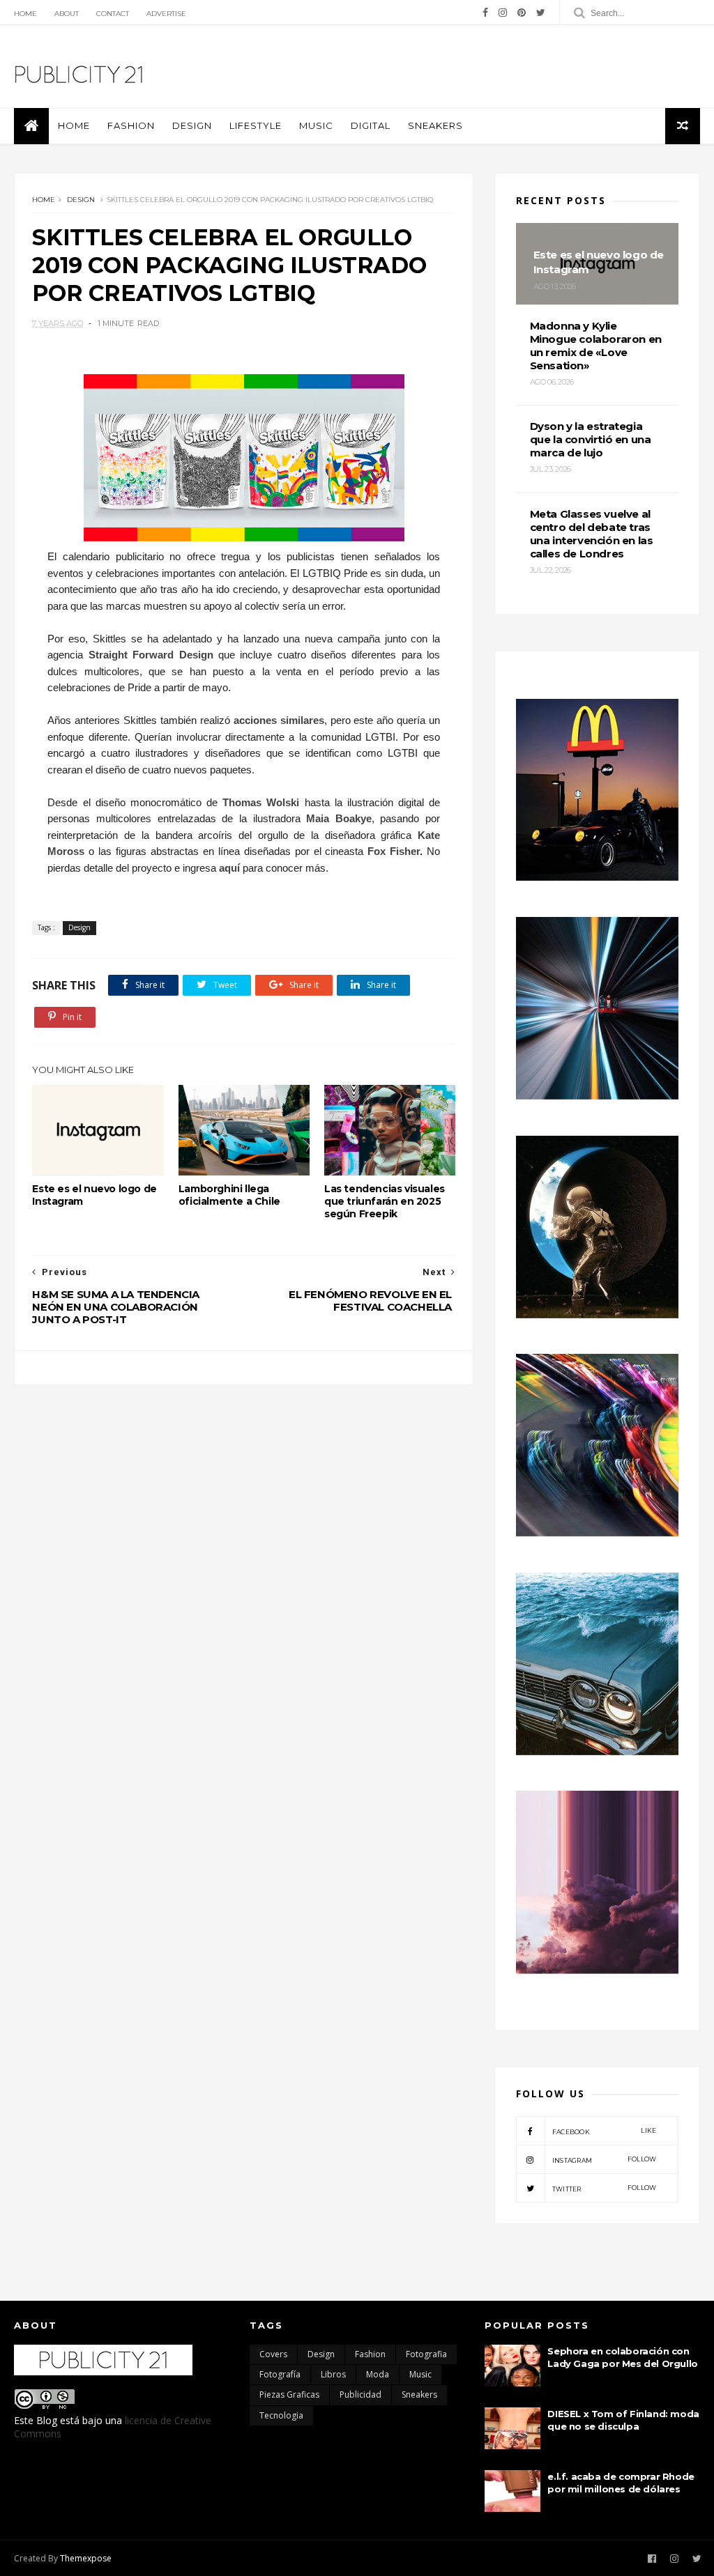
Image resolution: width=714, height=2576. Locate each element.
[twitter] (541, 13)
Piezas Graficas (289, 2394)
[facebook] (485, 13)
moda (378, 2374)
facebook (605, 2131)
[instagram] (503, 13)
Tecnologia (281, 2415)
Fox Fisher (394, 851)
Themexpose (86, 2558)
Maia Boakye (339, 818)
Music (316, 125)
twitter (605, 2188)
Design (192, 125)
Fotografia (426, 2354)
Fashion (131, 125)
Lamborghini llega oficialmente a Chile (229, 1195)
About (67, 14)
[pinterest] (522, 13)
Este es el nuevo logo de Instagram (94, 1195)
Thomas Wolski (261, 802)
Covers (273, 2354)
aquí (229, 868)
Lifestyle (256, 125)
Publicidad (360, 2394)
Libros (333, 2374)
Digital (371, 125)
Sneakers (435, 125)
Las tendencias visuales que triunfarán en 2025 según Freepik (385, 1201)
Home (25, 14)
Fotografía (280, 2374)
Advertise (166, 14)
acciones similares (279, 720)
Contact (113, 14)
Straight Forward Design (151, 655)
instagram (605, 2160)
